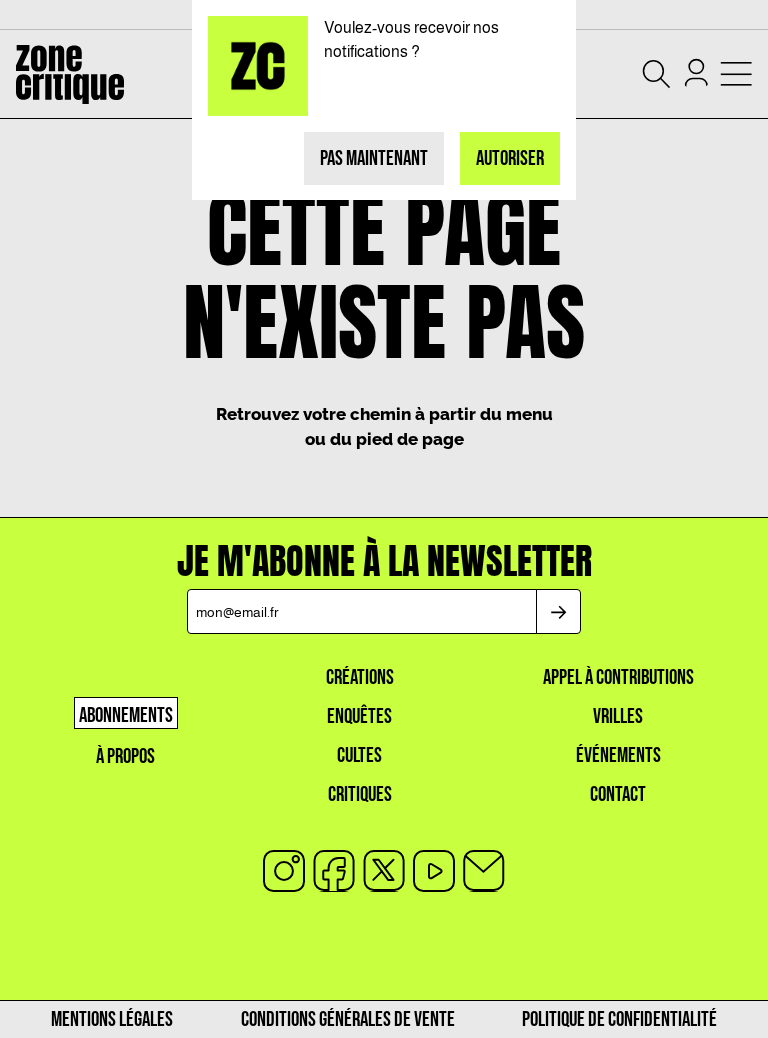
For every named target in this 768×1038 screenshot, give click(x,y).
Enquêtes (359, 716)
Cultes (359, 755)
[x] (384, 871)
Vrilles (618, 716)
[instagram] (284, 871)
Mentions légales (112, 1019)
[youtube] (434, 871)
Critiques (360, 794)
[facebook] (334, 871)
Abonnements (126, 715)
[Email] (484, 871)
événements (618, 755)
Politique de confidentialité (619, 1019)
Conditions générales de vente (348, 1019)
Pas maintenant (374, 158)
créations (360, 677)
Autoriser (510, 158)
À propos (125, 756)
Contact (618, 794)
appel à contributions (618, 677)
